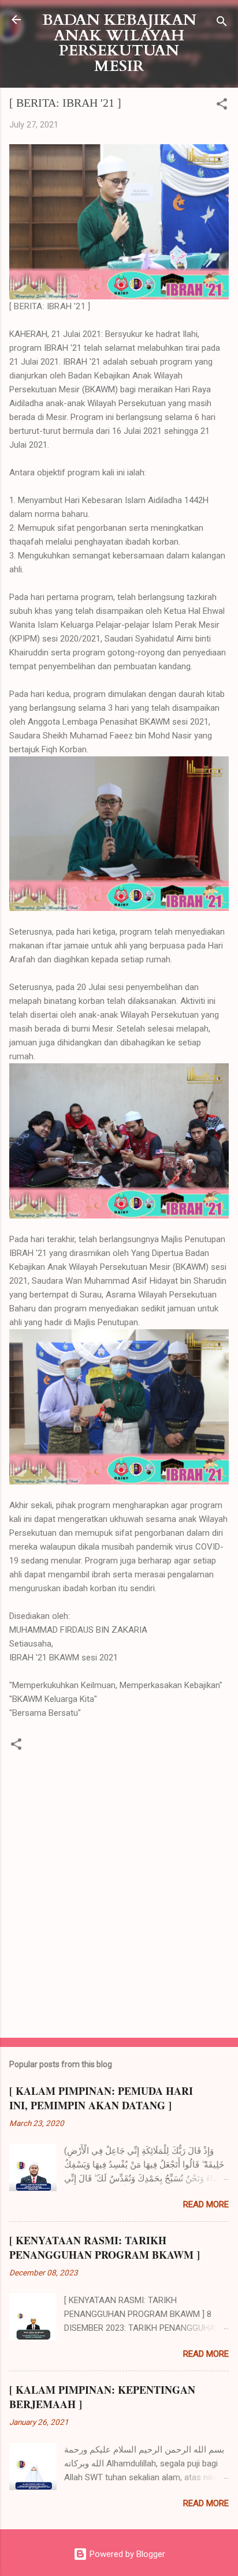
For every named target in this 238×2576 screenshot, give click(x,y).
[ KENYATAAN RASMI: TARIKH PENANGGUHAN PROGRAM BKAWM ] (105, 2247)
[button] (222, 106)
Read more (206, 2204)
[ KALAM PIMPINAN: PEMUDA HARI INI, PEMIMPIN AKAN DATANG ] (101, 2098)
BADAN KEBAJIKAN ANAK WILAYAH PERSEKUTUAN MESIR (119, 43)
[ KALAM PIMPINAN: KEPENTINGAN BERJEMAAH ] (102, 2397)
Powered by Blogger (126, 2554)
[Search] (222, 23)
